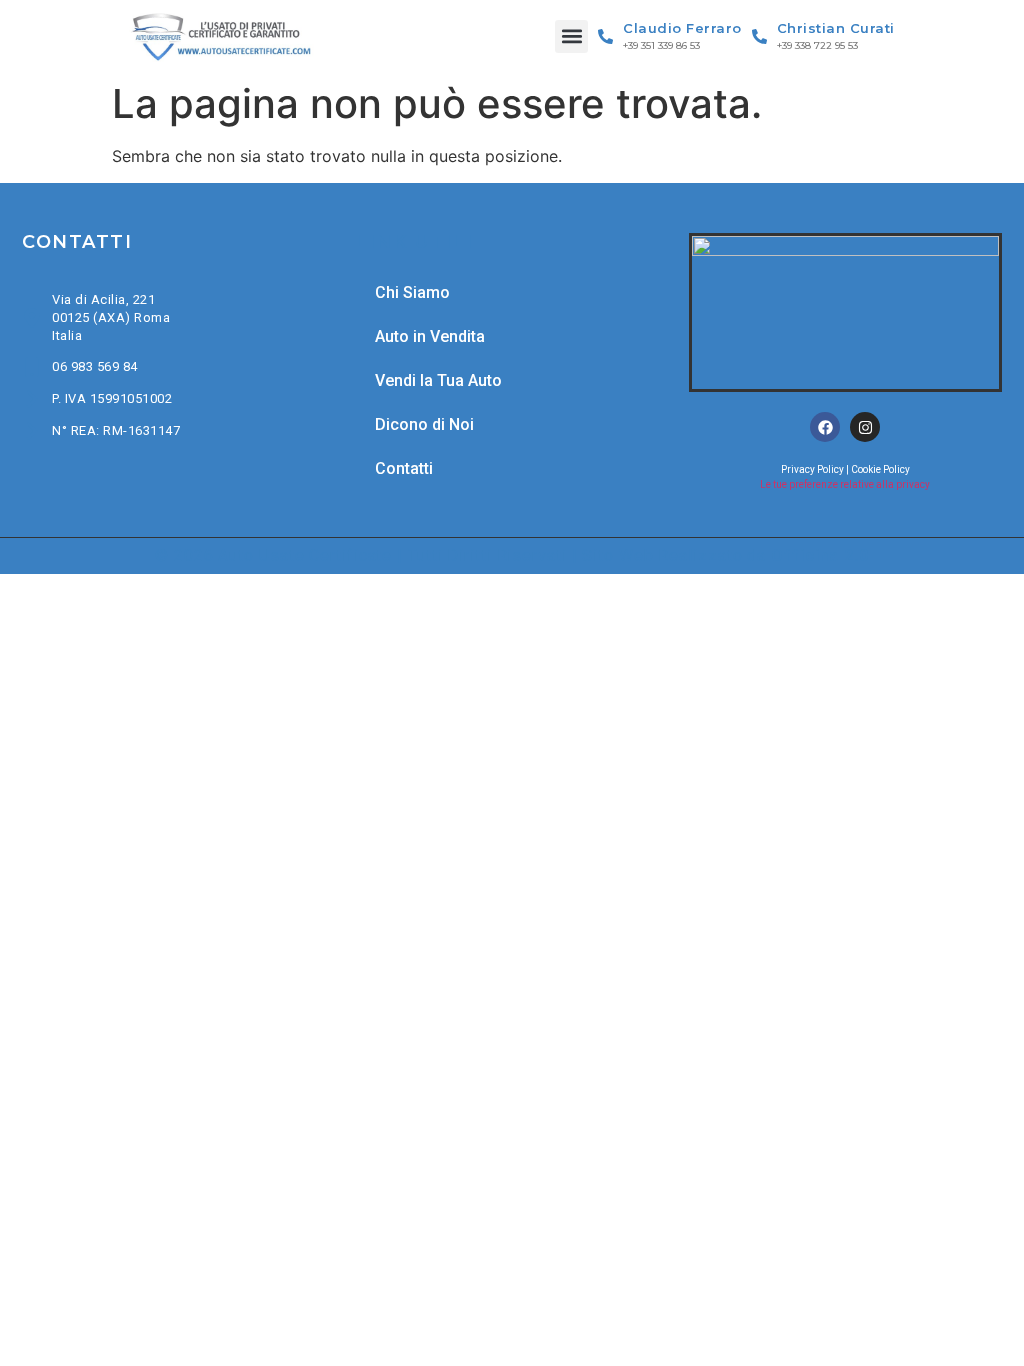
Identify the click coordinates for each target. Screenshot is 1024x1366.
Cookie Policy (880, 469)
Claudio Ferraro (682, 28)
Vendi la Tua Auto (438, 380)
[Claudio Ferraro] (605, 36)
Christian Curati (836, 28)
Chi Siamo (412, 292)
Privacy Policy (812, 469)
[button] (571, 36)
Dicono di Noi (424, 424)
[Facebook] (825, 427)
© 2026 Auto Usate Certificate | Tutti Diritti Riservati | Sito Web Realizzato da (512, 555)
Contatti (404, 468)
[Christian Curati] (759, 36)
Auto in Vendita (430, 336)
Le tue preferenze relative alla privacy (845, 484)
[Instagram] (865, 427)
